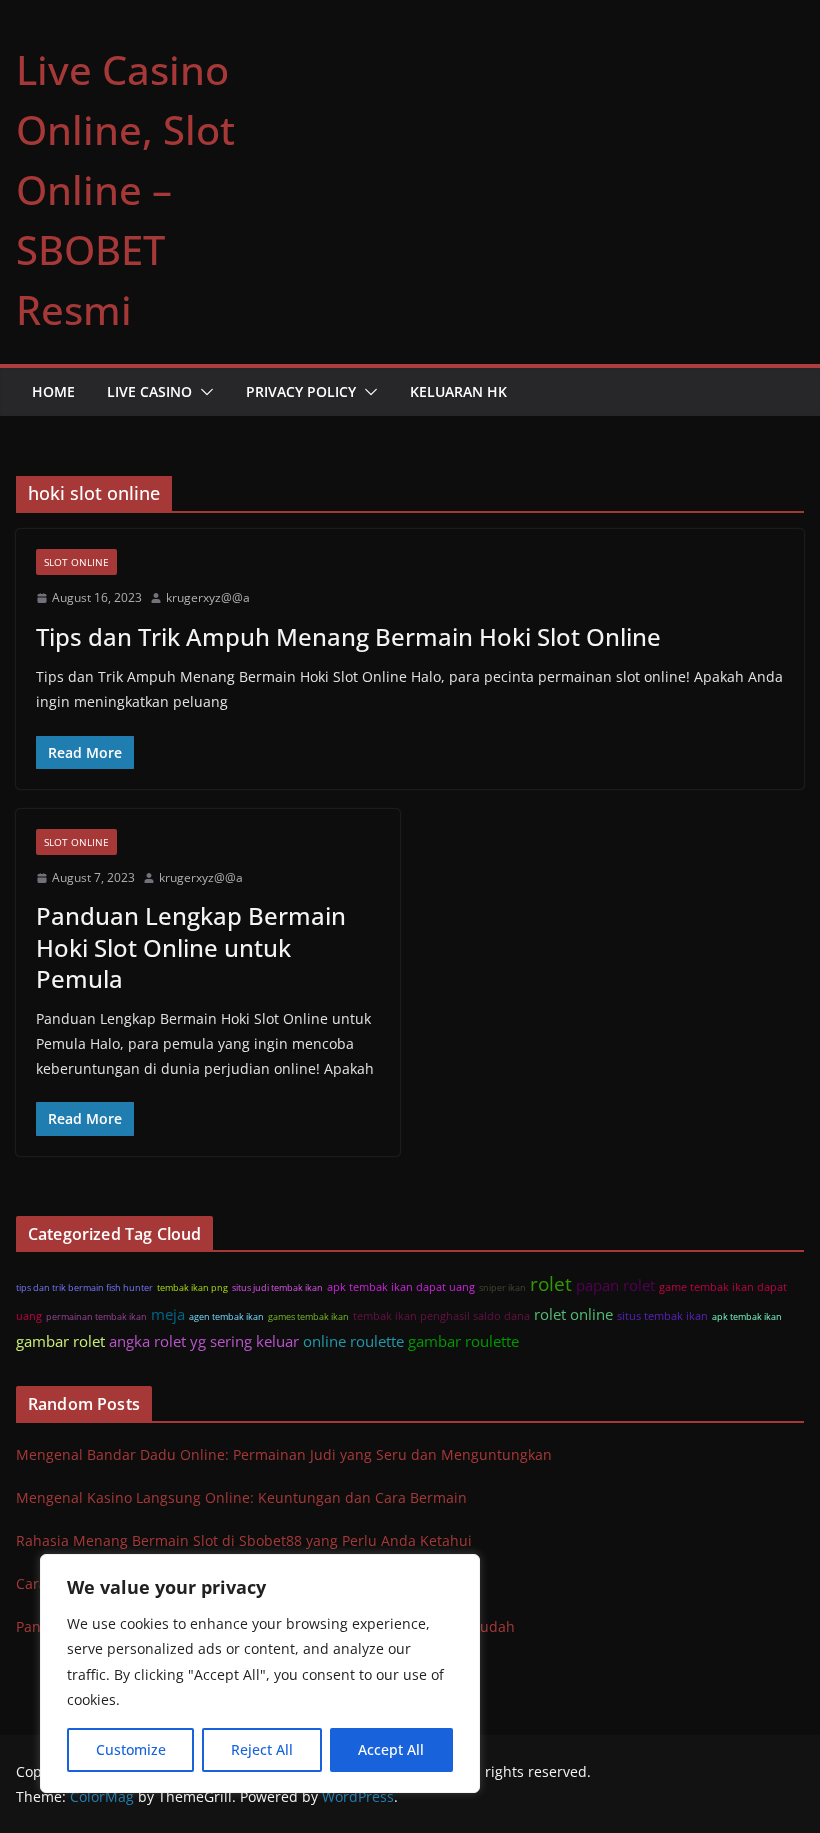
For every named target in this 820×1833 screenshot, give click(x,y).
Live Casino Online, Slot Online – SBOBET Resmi (125, 189)
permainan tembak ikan (96, 1316)
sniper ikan (502, 1287)
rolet (551, 1283)
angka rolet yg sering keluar (204, 1341)
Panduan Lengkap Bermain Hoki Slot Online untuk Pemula (191, 946)
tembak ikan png (192, 1287)
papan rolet (615, 1285)
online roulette (353, 1341)
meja (168, 1314)
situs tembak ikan (662, 1315)
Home (53, 391)
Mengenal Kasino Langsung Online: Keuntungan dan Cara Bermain (241, 1497)
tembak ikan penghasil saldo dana (441, 1315)
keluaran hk (458, 391)
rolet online (573, 1314)
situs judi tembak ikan (277, 1287)
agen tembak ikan (226, 1316)
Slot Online (76, 562)
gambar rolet (60, 1341)
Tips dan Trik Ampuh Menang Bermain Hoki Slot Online (348, 636)
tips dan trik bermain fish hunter (84, 1287)
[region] (260, 1673)
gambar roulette (463, 1341)
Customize (131, 1749)
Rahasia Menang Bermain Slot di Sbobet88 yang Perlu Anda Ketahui (244, 1540)
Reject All (262, 1749)
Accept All (391, 1749)
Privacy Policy (301, 391)
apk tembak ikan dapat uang (401, 1286)
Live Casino (149, 391)
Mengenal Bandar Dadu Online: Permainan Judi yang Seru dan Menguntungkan (284, 1454)
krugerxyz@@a (208, 597)
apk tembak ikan (747, 1316)
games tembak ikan (308, 1316)
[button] (203, 392)
